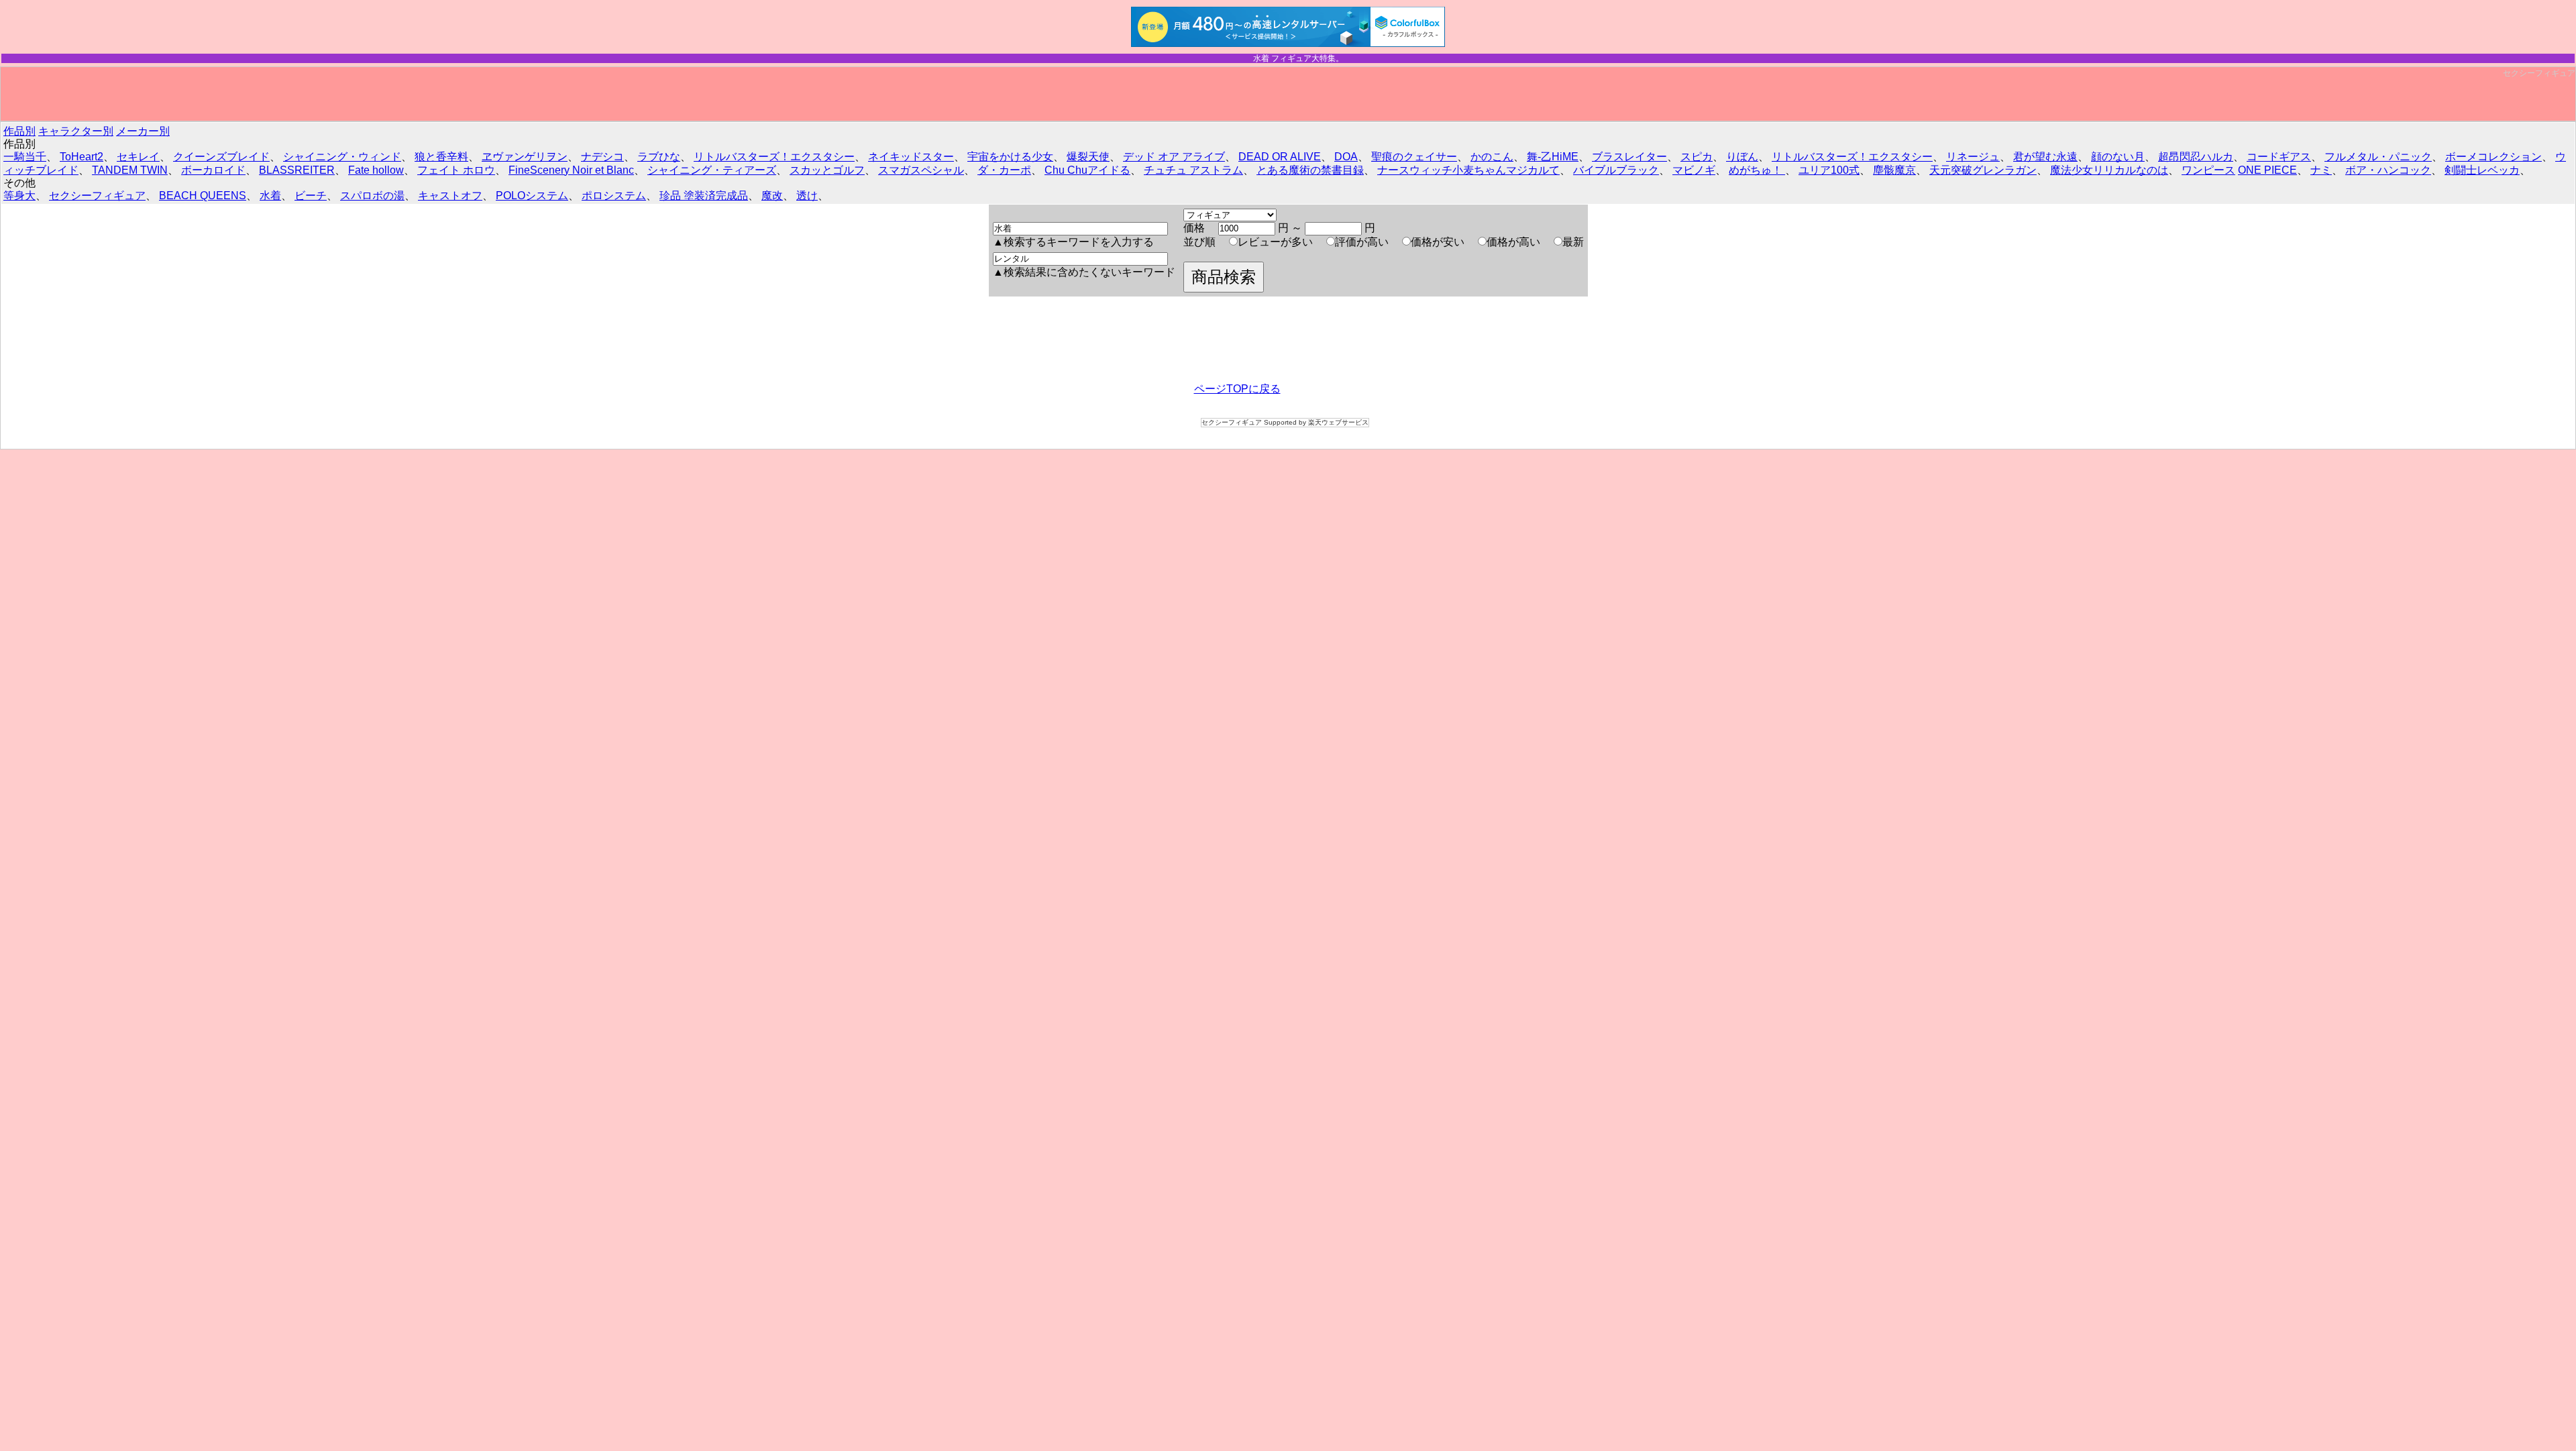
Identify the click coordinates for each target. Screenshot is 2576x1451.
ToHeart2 (82, 157)
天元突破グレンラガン (1983, 170)
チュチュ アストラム (1193, 170)
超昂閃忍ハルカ (2196, 157)
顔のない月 (2118, 157)
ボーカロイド (213, 170)
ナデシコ (602, 157)
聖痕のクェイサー (1414, 157)
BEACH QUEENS (203, 196)
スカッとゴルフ (827, 170)
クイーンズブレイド (221, 157)
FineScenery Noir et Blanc (571, 170)
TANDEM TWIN (130, 170)
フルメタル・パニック (2378, 157)
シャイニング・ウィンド (342, 157)
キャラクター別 (76, 131)
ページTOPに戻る (1237, 389)
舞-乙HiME (1553, 157)
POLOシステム (532, 196)
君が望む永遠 (2045, 157)
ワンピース (2208, 170)
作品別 (19, 131)
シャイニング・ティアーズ (712, 170)
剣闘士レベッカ (2482, 170)
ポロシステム (614, 196)
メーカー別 (143, 131)
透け (807, 196)
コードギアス (2279, 157)
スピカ (1697, 157)
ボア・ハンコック (2388, 170)
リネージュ (1973, 157)
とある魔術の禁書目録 (1310, 170)
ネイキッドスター (911, 157)
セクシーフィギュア (2539, 73)
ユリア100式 (1829, 170)
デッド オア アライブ (1174, 157)
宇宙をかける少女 (1010, 157)
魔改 (772, 196)
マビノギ (1694, 170)
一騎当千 (25, 157)
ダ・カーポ (1004, 170)
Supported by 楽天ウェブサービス (1316, 422)
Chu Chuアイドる (1087, 170)
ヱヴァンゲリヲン (525, 157)
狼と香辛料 (441, 157)
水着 (270, 196)
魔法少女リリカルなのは (2109, 170)
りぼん (1742, 157)
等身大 (19, 196)
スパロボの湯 (372, 196)
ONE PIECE (2267, 170)
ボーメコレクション (2493, 157)
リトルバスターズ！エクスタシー (774, 157)
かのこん (1492, 157)
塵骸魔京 (1894, 170)
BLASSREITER (297, 170)
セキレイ (138, 157)
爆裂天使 (1088, 157)
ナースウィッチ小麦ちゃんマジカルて (1468, 170)
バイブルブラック (1616, 170)
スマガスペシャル (921, 170)
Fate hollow (376, 170)
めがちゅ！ (1757, 170)
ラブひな (659, 157)
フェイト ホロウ (456, 170)
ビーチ (311, 196)
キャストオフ (450, 196)
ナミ (2321, 170)
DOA (1346, 157)
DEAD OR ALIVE (1280, 157)
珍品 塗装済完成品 (704, 196)
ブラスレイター (1629, 157)
